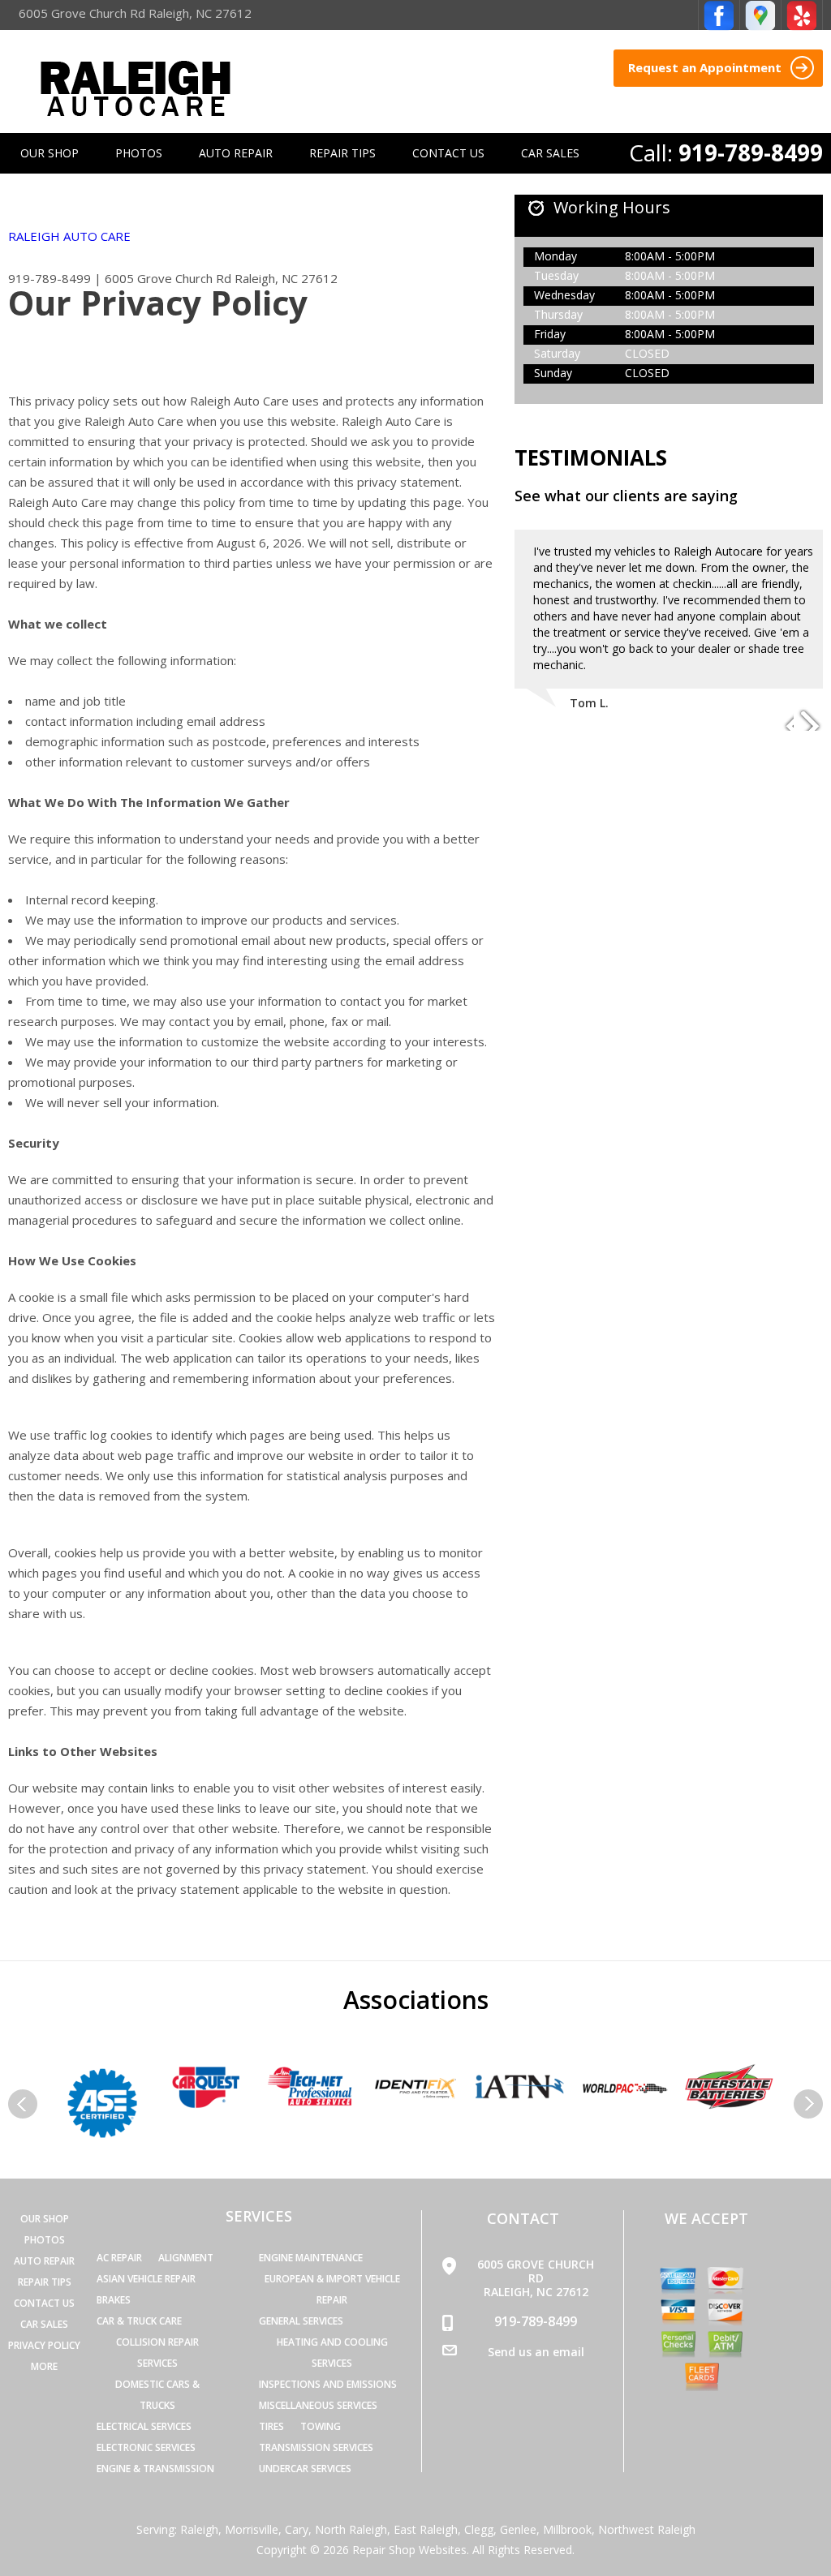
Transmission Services (316, 2447)
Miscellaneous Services (318, 2405)
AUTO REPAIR (236, 153)
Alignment (186, 2258)
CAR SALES (550, 153)
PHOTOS (139, 153)
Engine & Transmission (155, 2469)
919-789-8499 (751, 152)
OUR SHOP (50, 153)
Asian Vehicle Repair (146, 2279)
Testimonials (591, 457)
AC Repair (119, 2258)
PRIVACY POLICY (44, 2345)
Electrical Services (144, 2426)
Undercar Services (305, 2469)
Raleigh (199, 2529)
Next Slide (810, 719)
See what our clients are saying (626, 496)
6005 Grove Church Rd (168, 278)
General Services (301, 2321)
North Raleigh (351, 2529)
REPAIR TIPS (342, 153)
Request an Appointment (706, 67)
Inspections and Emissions (328, 2384)
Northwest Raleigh (647, 2529)
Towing (321, 2426)
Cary (297, 2529)
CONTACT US (448, 153)
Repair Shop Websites (409, 2550)
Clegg (479, 2529)
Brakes (114, 2300)
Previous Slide (781, 719)
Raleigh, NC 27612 (286, 278)
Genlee (518, 2529)
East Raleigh (426, 2529)
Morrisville (252, 2529)
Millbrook (567, 2529)
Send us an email (536, 2352)
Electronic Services (146, 2447)
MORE (44, 2366)
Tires (271, 2426)
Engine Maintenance (311, 2258)
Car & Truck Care (139, 2321)
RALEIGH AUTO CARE (69, 236)
